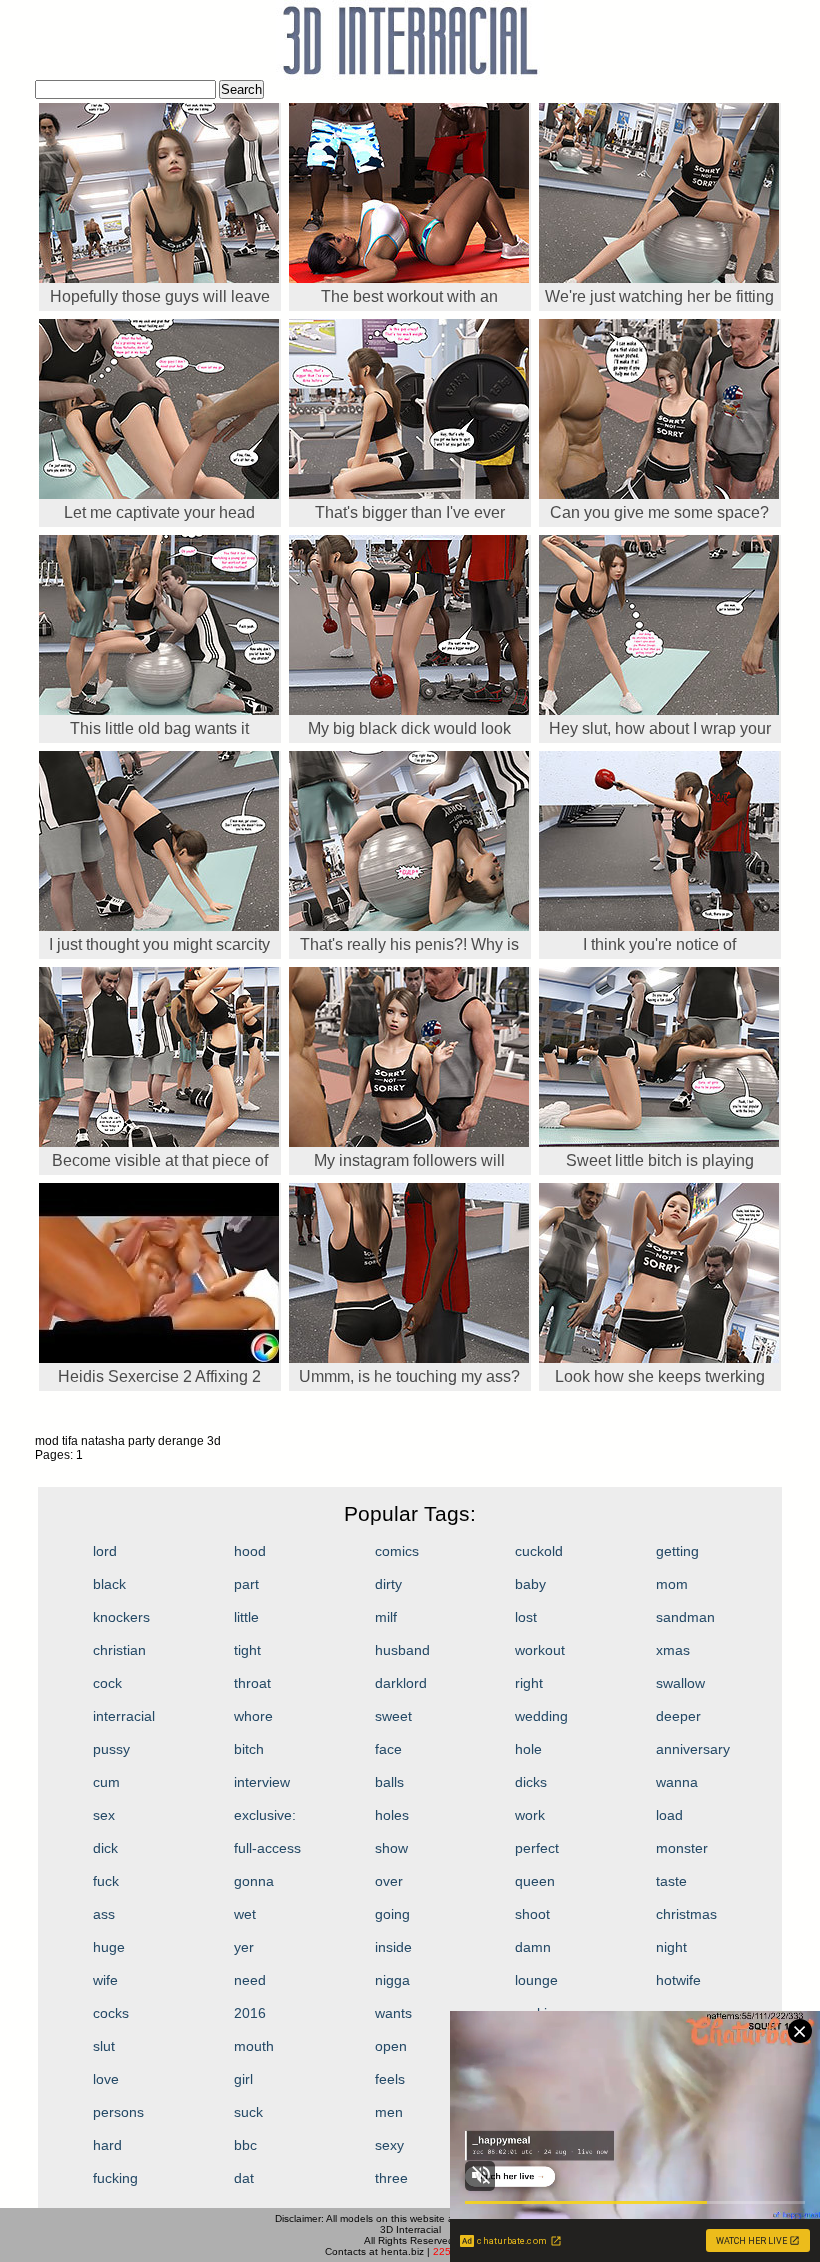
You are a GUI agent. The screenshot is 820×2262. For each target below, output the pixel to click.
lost (526, 1617)
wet (245, 1914)
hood (250, 1551)
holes (392, 1815)
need (250, 1980)
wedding (541, 1716)
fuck (106, 1881)
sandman (685, 1617)
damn (533, 1947)
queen (535, 1881)
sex (104, 1815)
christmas (686, 1914)
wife (105, 1980)
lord (105, 1551)
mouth (254, 2046)
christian (119, 1650)
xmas (673, 1650)
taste (671, 1881)
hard (107, 2145)
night (671, 1947)
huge (109, 1947)
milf (386, 1617)
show (391, 1848)
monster (682, 1848)
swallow (680, 1683)
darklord (401, 1683)
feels (390, 2079)
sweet (393, 1716)
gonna (254, 1881)
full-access (267, 1848)
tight (247, 1650)
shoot (532, 1914)
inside (393, 1947)
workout (540, 1650)
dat (244, 2178)
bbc (245, 2145)
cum (106, 1782)
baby (530, 1584)
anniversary (693, 1749)
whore (253, 1716)
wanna (677, 1782)
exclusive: (265, 1815)
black (109, 1584)
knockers (121, 1617)
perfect (537, 1848)
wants (393, 2013)
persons (118, 2112)
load (669, 1815)
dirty (388, 1584)
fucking (115, 2178)
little (246, 1617)
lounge (536, 1980)
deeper (678, 1716)
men (389, 2112)
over (389, 1881)
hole (528, 1749)
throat (252, 1683)
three (391, 2178)
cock (107, 1683)
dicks (531, 1782)
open (391, 2046)
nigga (392, 1980)
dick (105, 1848)
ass (104, 1914)
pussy (111, 1749)
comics (397, 1551)
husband (402, 1650)
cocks (111, 2013)
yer (244, 1947)
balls (389, 1782)
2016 (250, 2013)
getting (677, 1551)
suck (248, 2112)
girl (243, 2079)
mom (672, 1584)
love (106, 2079)
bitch (249, 1749)
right (529, 1683)
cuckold (539, 1551)
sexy (389, 2145)
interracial (124, 1716)
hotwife (678, 1980)
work (530, 1815)
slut (104, 2046)
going (392, 1914)
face (388, 1749)
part (246, 1584)
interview (262, 1782)
